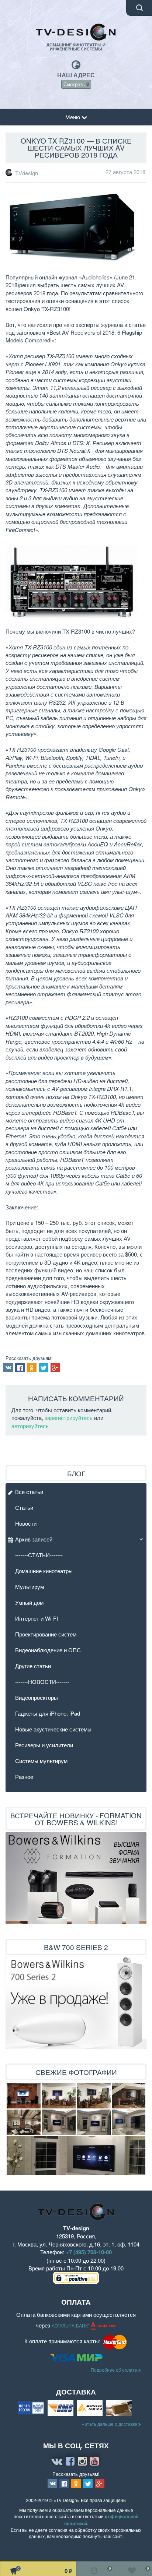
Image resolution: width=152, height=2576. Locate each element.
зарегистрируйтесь (69, 1418)
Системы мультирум (41, 1761)
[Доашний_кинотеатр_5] (24, 2096)
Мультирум (30, 1587)
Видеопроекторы (37, 1697)
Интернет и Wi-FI (37, 1618)
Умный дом (29, 1602)
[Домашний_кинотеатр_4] (94, 2096)
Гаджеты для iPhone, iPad (48, 1713)
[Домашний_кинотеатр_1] (129, 2096)
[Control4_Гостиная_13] (94, 2122)
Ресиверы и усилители (44, 1745)
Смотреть (75, 84)
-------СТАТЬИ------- (39, 1555)
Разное (24, 1777)
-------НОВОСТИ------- (42, 1682)
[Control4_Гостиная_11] (129, 2122)
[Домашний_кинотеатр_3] (59, 2096)
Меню (73, 117)
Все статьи (29, 1492)
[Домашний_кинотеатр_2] (24, 2122)
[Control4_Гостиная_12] (76, 2155)
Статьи (24, 1507)
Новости (26, 1523)
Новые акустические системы (53, 1729)
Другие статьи (33, 1666)
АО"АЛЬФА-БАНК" (71, 2326)
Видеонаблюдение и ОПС (48, 1650)
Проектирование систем (46, 1634)
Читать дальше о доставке (110, 2424)
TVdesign (27, 173)
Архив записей (34, 1539)
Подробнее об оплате (115, 2370)
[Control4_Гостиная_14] (59, 2122)
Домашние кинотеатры (44, 1571)
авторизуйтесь (30, 1426)
